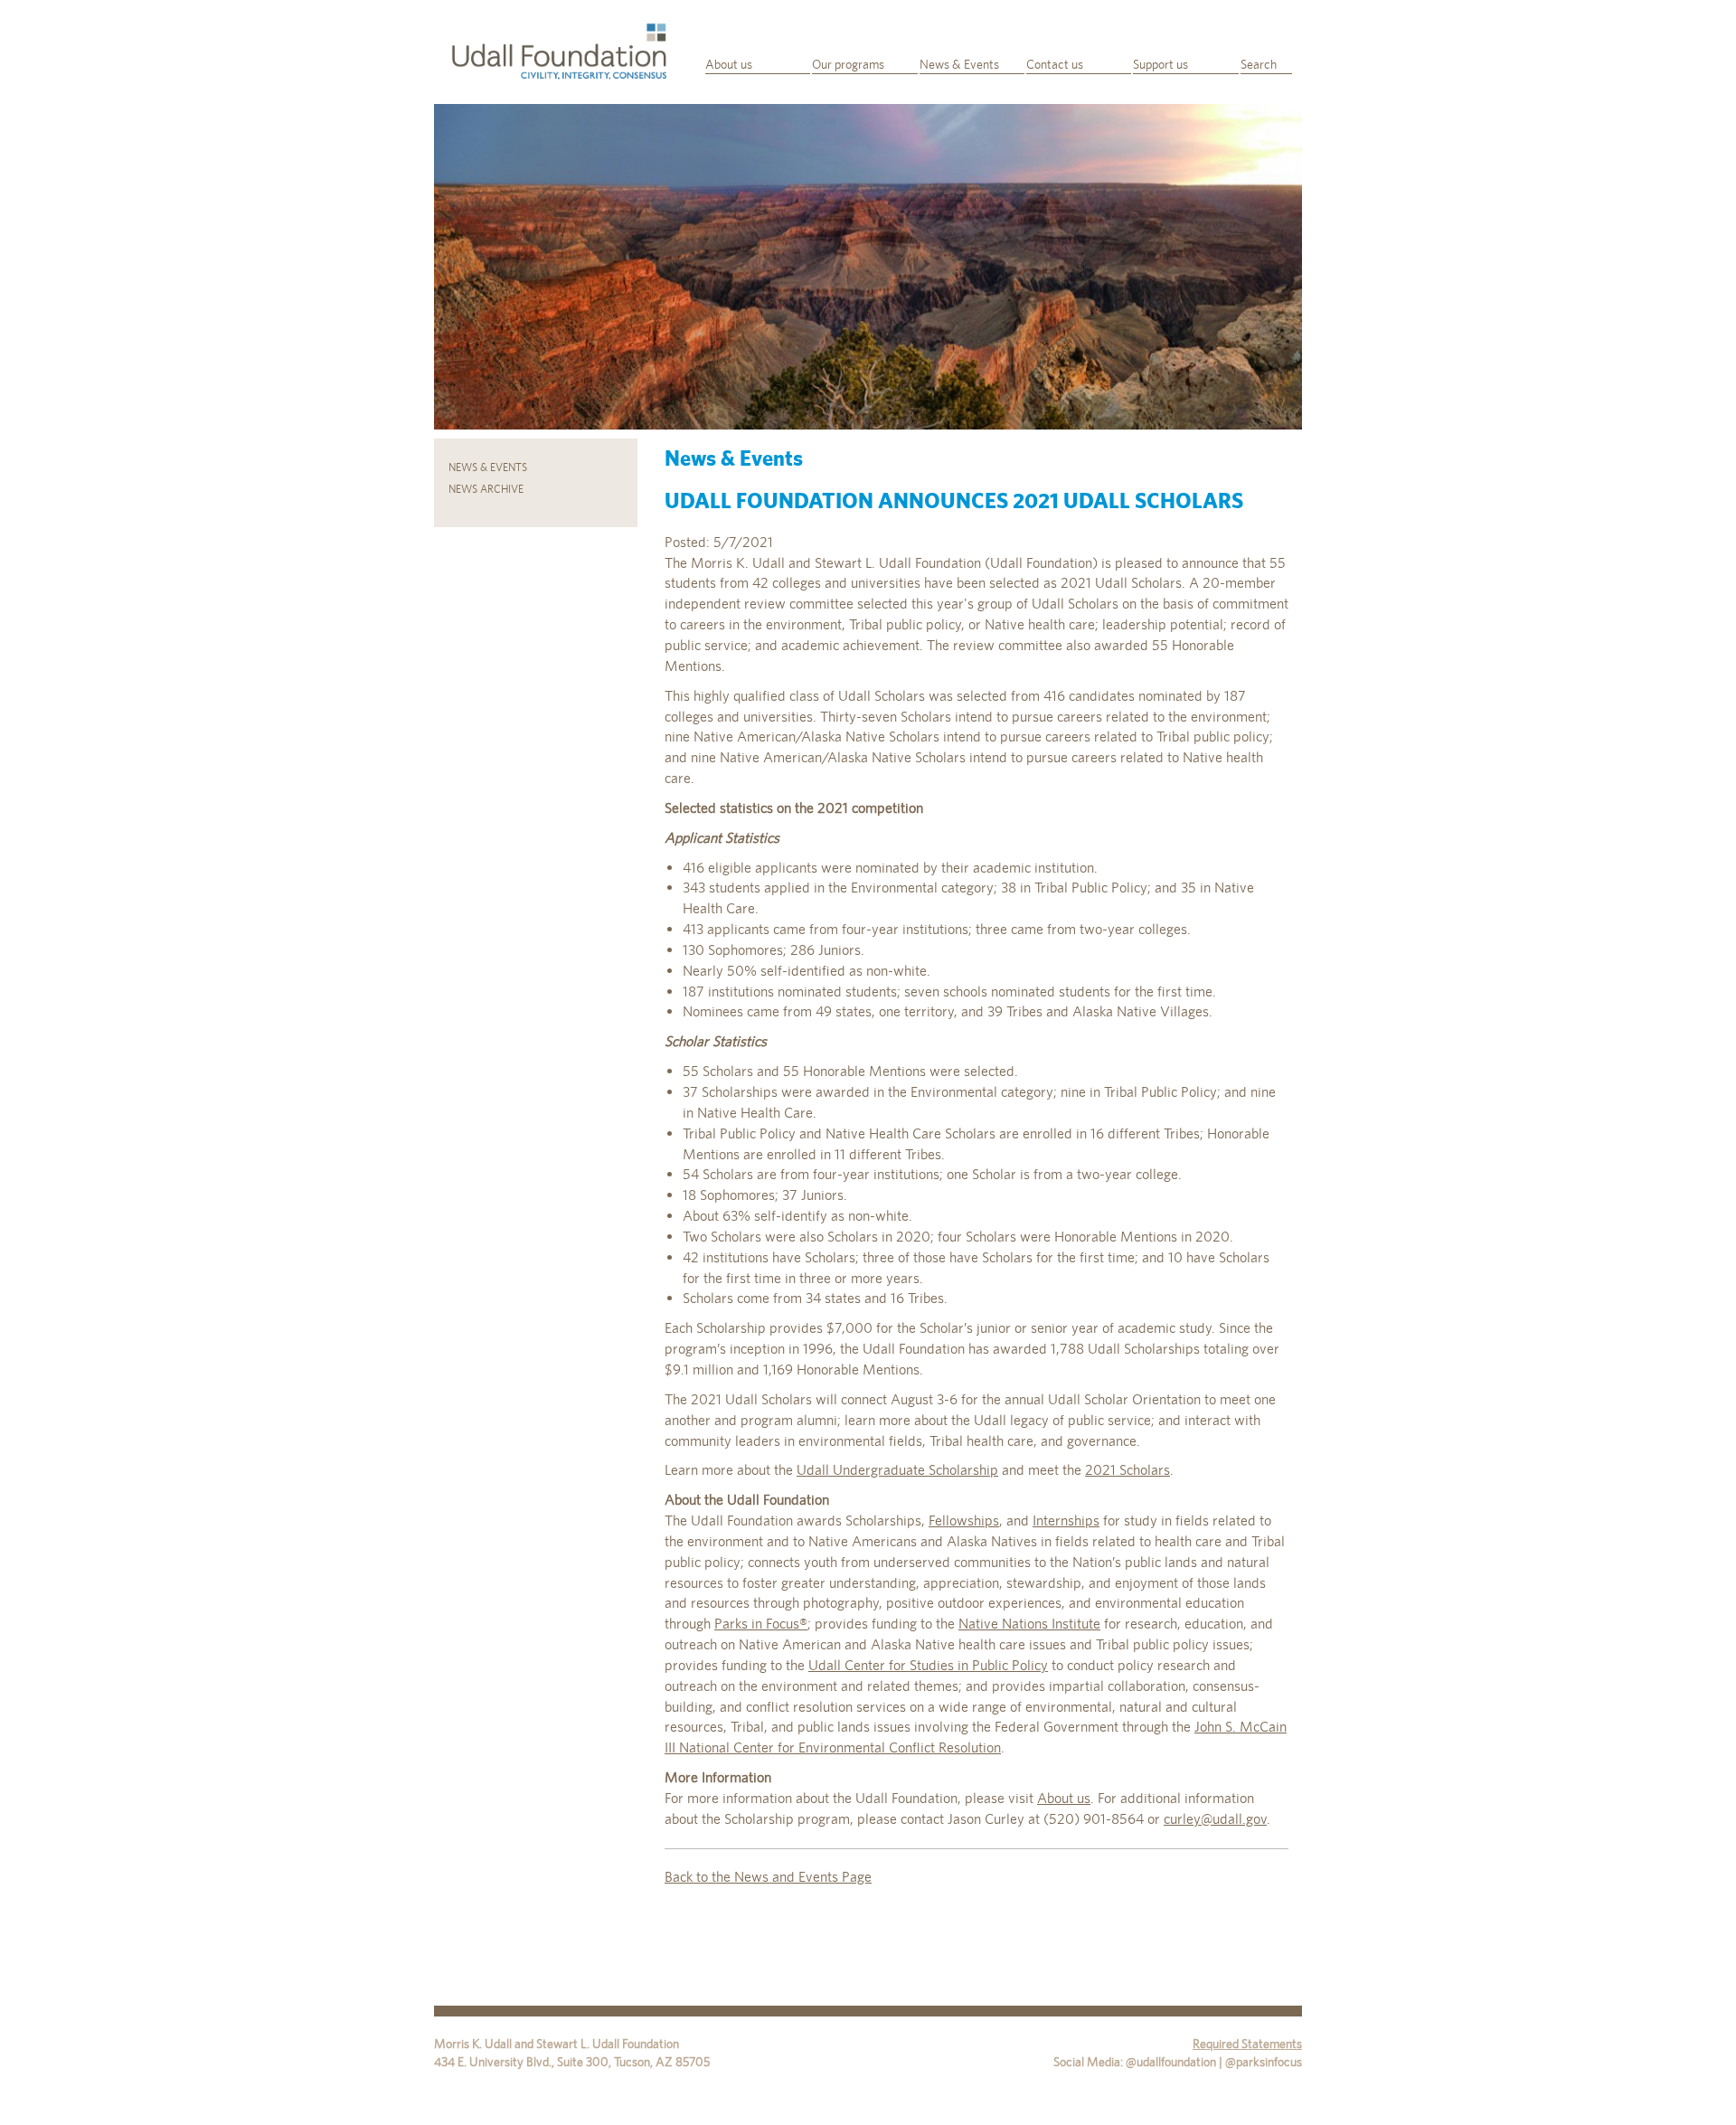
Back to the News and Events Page (768, 1877)
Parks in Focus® (761, 1624)
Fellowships (964, 1521)
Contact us (1055, 64)
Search (1259, 64)
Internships (1066, 1521)
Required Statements (1247, 2044)
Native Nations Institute (1029, 1624)
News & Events (959, 64)
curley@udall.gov (1215, 1819)
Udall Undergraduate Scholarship (897, 1470)
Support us (1160, 64)
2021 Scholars (1127, 1470)
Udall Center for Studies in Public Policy (928, 1665)
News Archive (486, 489)
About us (729, 64)
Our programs (848, 64)
